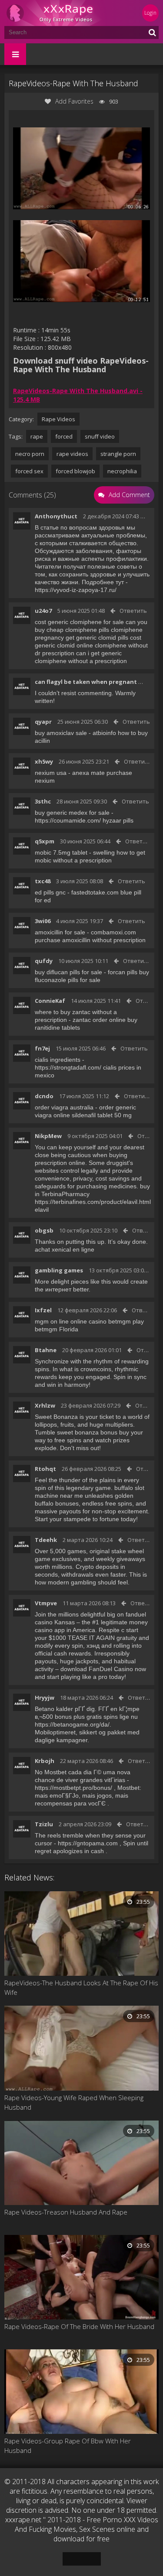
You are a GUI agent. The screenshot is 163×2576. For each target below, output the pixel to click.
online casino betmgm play (107, 1321)
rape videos (72, 454)
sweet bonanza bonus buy (93, 1432)
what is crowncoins (85, 1369)
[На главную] (57, 13)
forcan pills (123, 972)
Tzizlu (44, 1824)
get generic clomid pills (97, 637)
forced (64, 436)
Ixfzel (43, 1310)
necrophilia (122, 471)
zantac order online (99, 1020)
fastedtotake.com (95, 892)
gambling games (59, 1270)
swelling (104, 852)
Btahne (46, 1350)
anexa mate (88, 773)
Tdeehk (46, 1540)
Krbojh (45, 1761)
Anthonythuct (56, 516)
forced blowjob (75, 471)
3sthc (43, 801)
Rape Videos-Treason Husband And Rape (66, 2212)
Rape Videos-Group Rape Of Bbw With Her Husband (68, 2446)
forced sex (29, 471)
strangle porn (118, 454)
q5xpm (45, 841)
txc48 (43, 881)
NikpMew (48, 1136)
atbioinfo (104, 733)
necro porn (30, 454)
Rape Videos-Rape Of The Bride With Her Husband (79, 2326)
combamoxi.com (113, 932)
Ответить (133, 611)
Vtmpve (46, 1603)
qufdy (44, 961)
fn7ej (42, 1048)
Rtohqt (45, 1469)
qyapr (43, 722)
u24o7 (43, 611)
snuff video (100, 436)
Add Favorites (74, 101)
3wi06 (43, 921)
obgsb (44, 1230)
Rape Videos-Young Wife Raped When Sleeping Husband (74, 2102)
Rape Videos (58, 419)
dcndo (44, 1096)
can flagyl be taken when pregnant (86, 682)
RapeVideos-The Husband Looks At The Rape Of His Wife (81, 1987)
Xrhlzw (45, 1405)
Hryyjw (45, 1698)
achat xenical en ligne (65, 1249)
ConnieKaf (50, 1001)
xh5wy (44, 761)
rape (37, 436)
